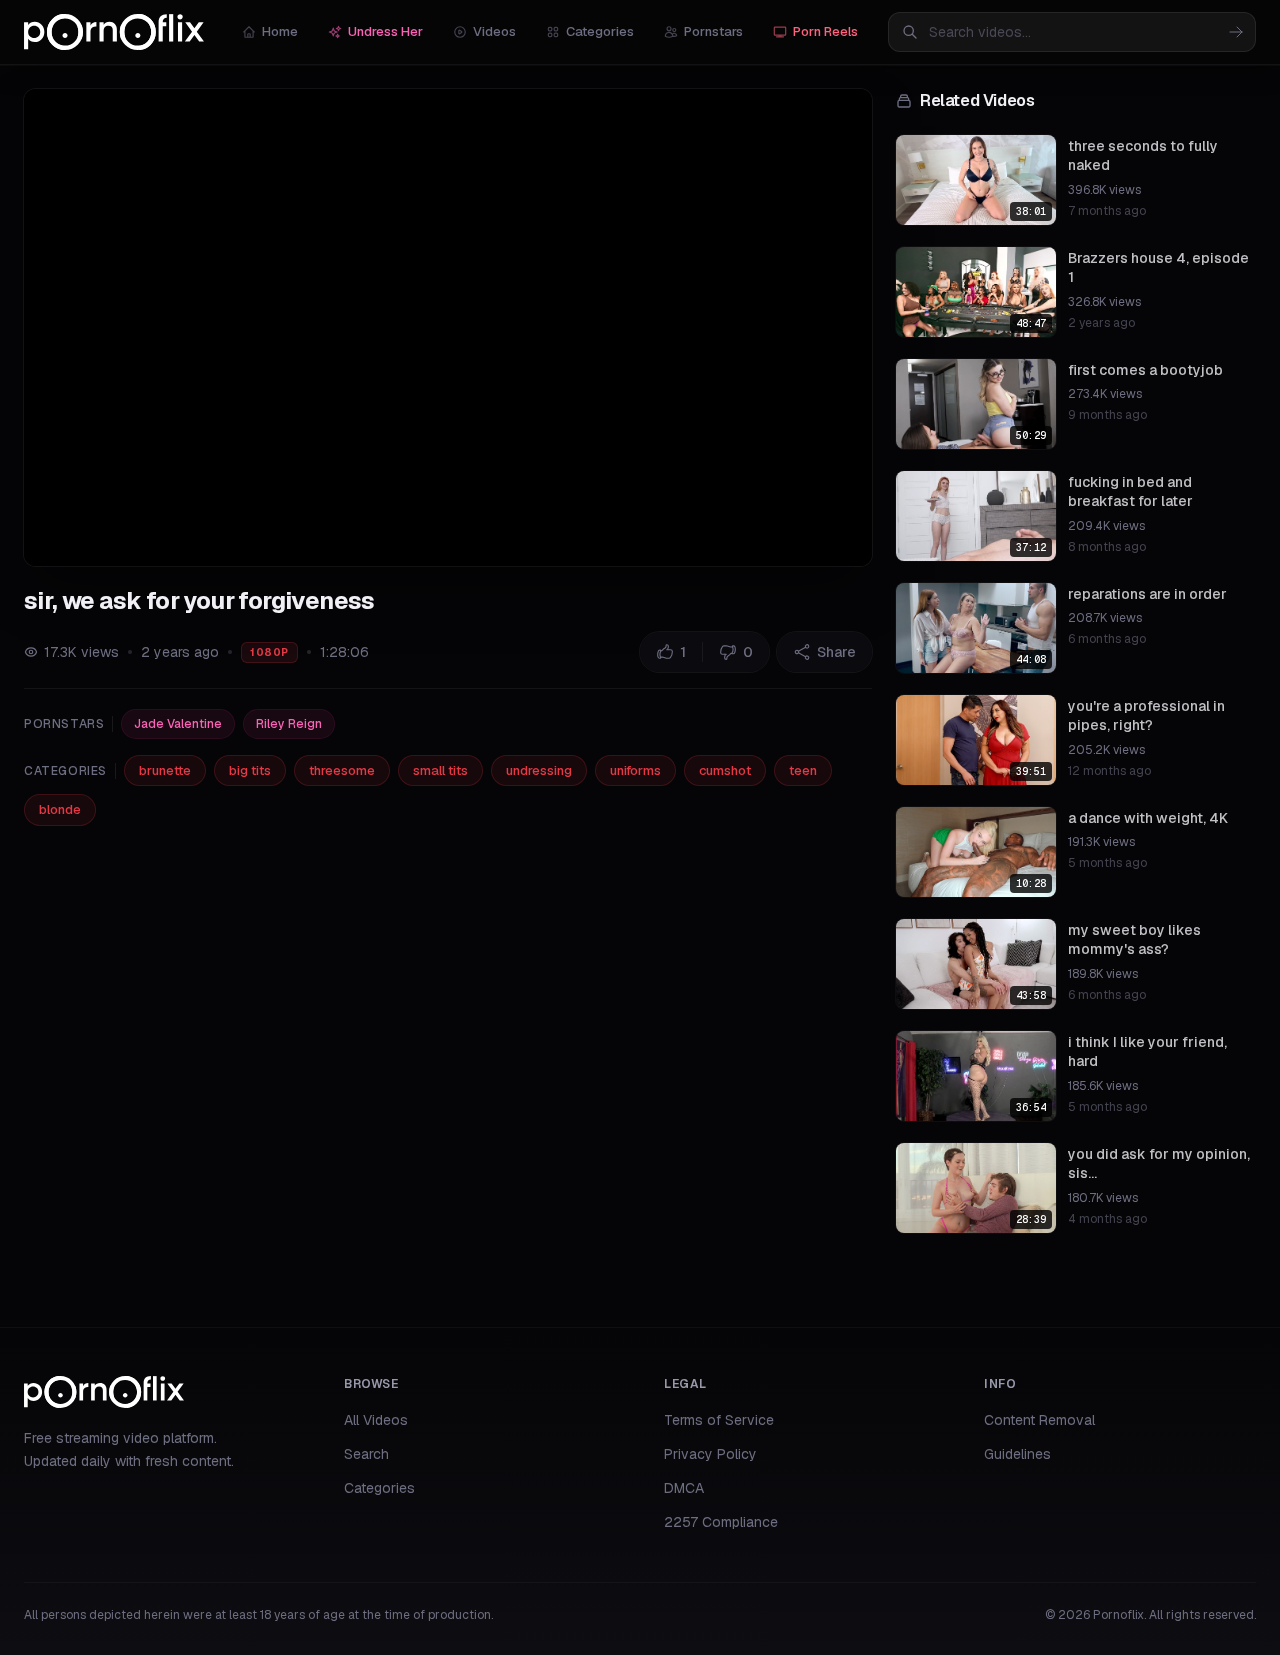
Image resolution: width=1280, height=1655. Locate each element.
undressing (539, 770)
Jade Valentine (178, 724)
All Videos (376, 1420)
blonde (60, 809)
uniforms (635, 770)
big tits (250, 770)
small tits (440, 770)
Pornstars (713, 31)
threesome (342, 770)
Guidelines (1017, 1454)
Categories (600, 31)
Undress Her (385, 31)
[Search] (1236, 32)
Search (366, 1454)
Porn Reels (825, 31)
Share (836, 652)
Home (280, 31)
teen (803, 770)
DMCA (684, 1488)
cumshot (725, 770)
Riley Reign (289, 724)
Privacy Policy (710, 1454)
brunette (165, 770)
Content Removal (1039, 1420)
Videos (494, 31)
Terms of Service (719, 1420)
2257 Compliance (721, 1522)
